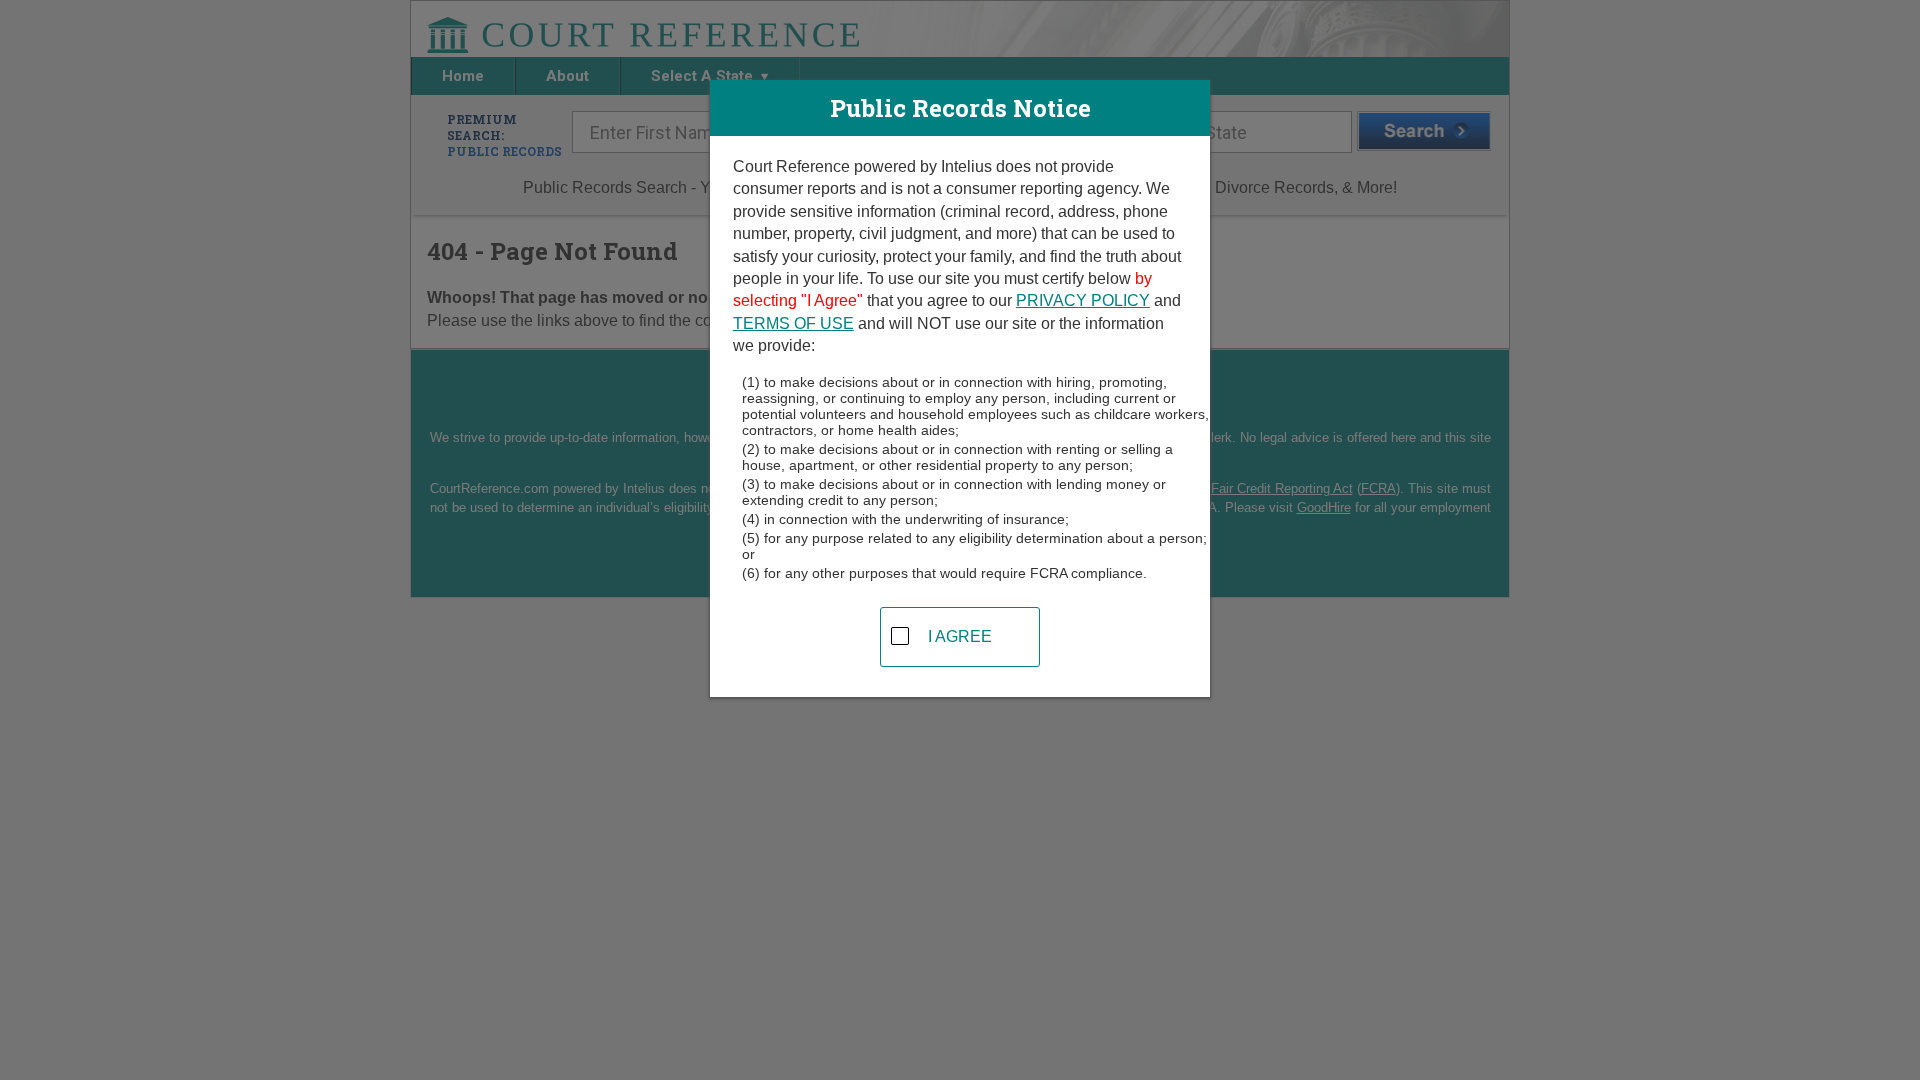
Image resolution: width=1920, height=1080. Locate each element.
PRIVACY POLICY (1083, 300)
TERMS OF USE (793, 323)
